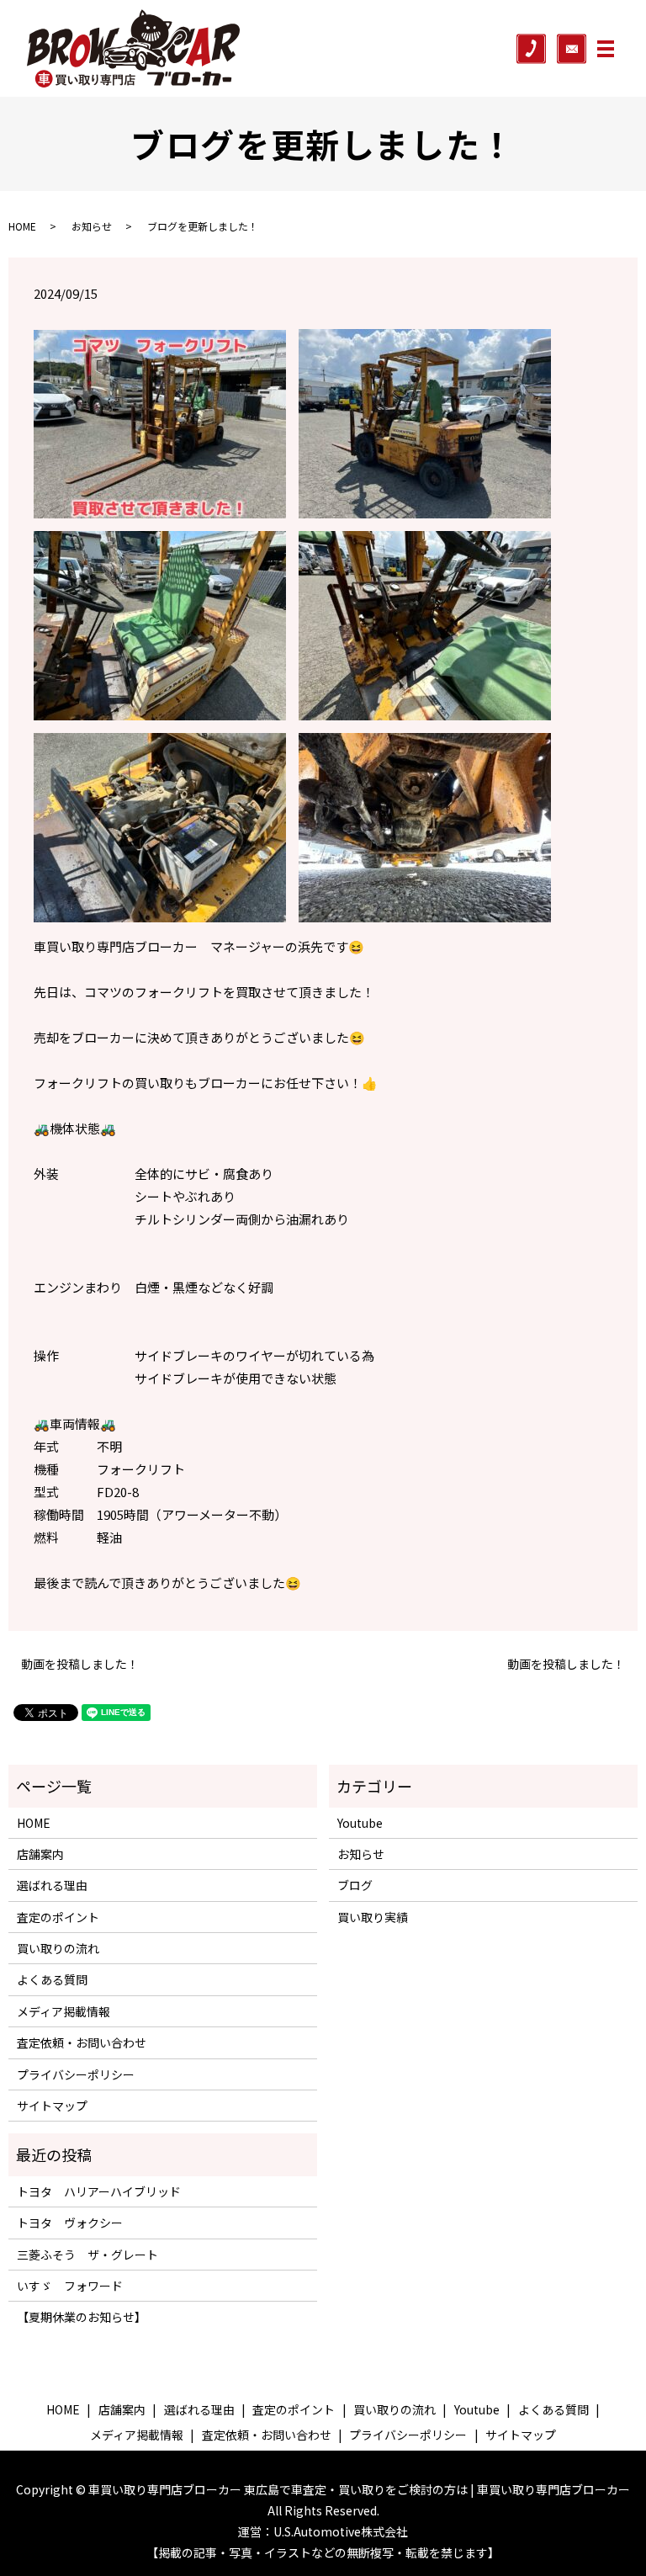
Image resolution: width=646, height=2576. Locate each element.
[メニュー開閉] (606, 49)
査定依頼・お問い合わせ (82, 2042)
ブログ (355, 1885)
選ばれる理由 (52, 1885)
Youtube (360, 1823)
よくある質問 (52, 1979)
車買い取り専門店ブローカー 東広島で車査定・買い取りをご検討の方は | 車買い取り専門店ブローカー (359, 2489)
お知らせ (92, 226)
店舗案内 (40, 1854)
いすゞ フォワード (70, 2286)
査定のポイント (58, 1917)
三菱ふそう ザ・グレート (87, 2255)
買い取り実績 (373, 1917)
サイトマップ (52, 2106)
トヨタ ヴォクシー (70, 2223)
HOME (22, 226)
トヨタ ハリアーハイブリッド (99, 2191)
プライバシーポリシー (76, 2074)
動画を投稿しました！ (80, 1664)
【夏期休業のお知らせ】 (82, 2317)
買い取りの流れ (58, 1948)
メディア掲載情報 (64, 2011)
